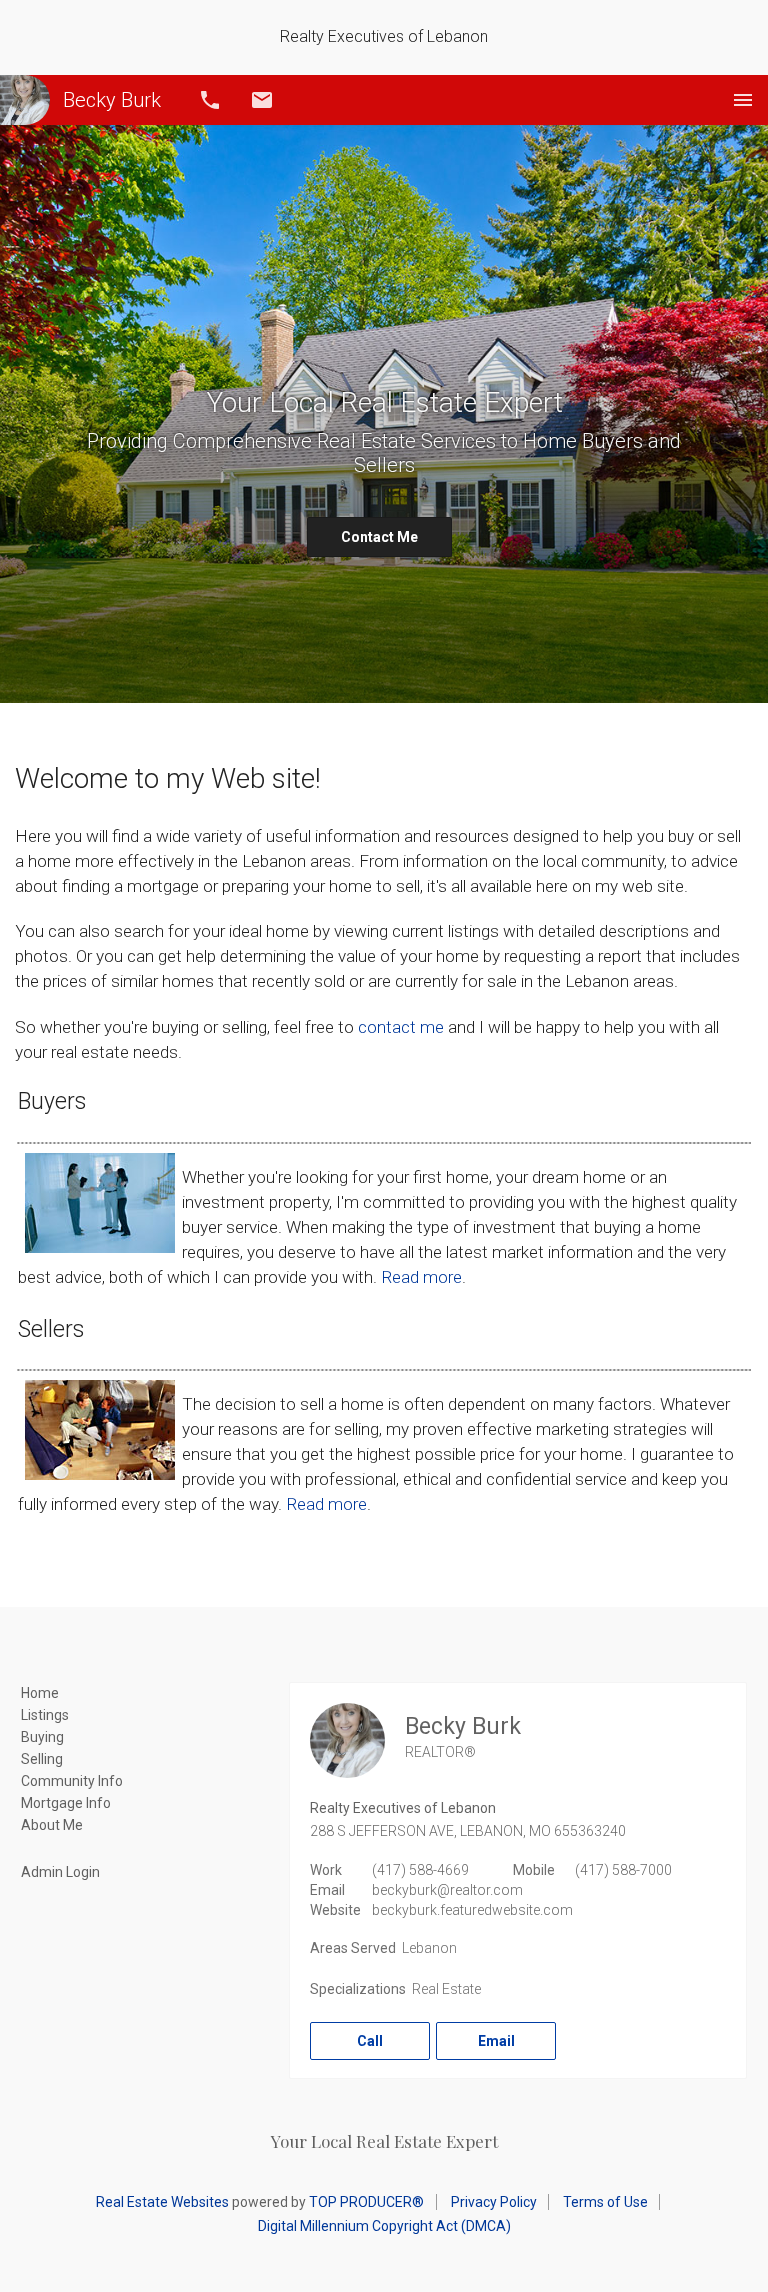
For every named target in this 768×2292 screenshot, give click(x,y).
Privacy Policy (494, 2202)
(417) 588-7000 (623, 1870)
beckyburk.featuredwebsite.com (472, 1910)
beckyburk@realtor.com (447, 1890)
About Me (52, 1825)
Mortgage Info (66, 1803)
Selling (42, 1759)
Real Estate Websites (162, 2202)
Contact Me (379, 537)
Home (40, 1693)
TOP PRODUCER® (366, 2202)
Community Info (72, 1781)
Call (210, 100)
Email (262, 100)
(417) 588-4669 (420, 1870)
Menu (743, 100)
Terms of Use (605, 2202)
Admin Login (60, 1872)
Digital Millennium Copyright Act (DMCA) (384, 2226)
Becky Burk (112, 100)
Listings (45, 1715)
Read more (421, 1277)
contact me (401, 1027)
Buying (42, 1737)
